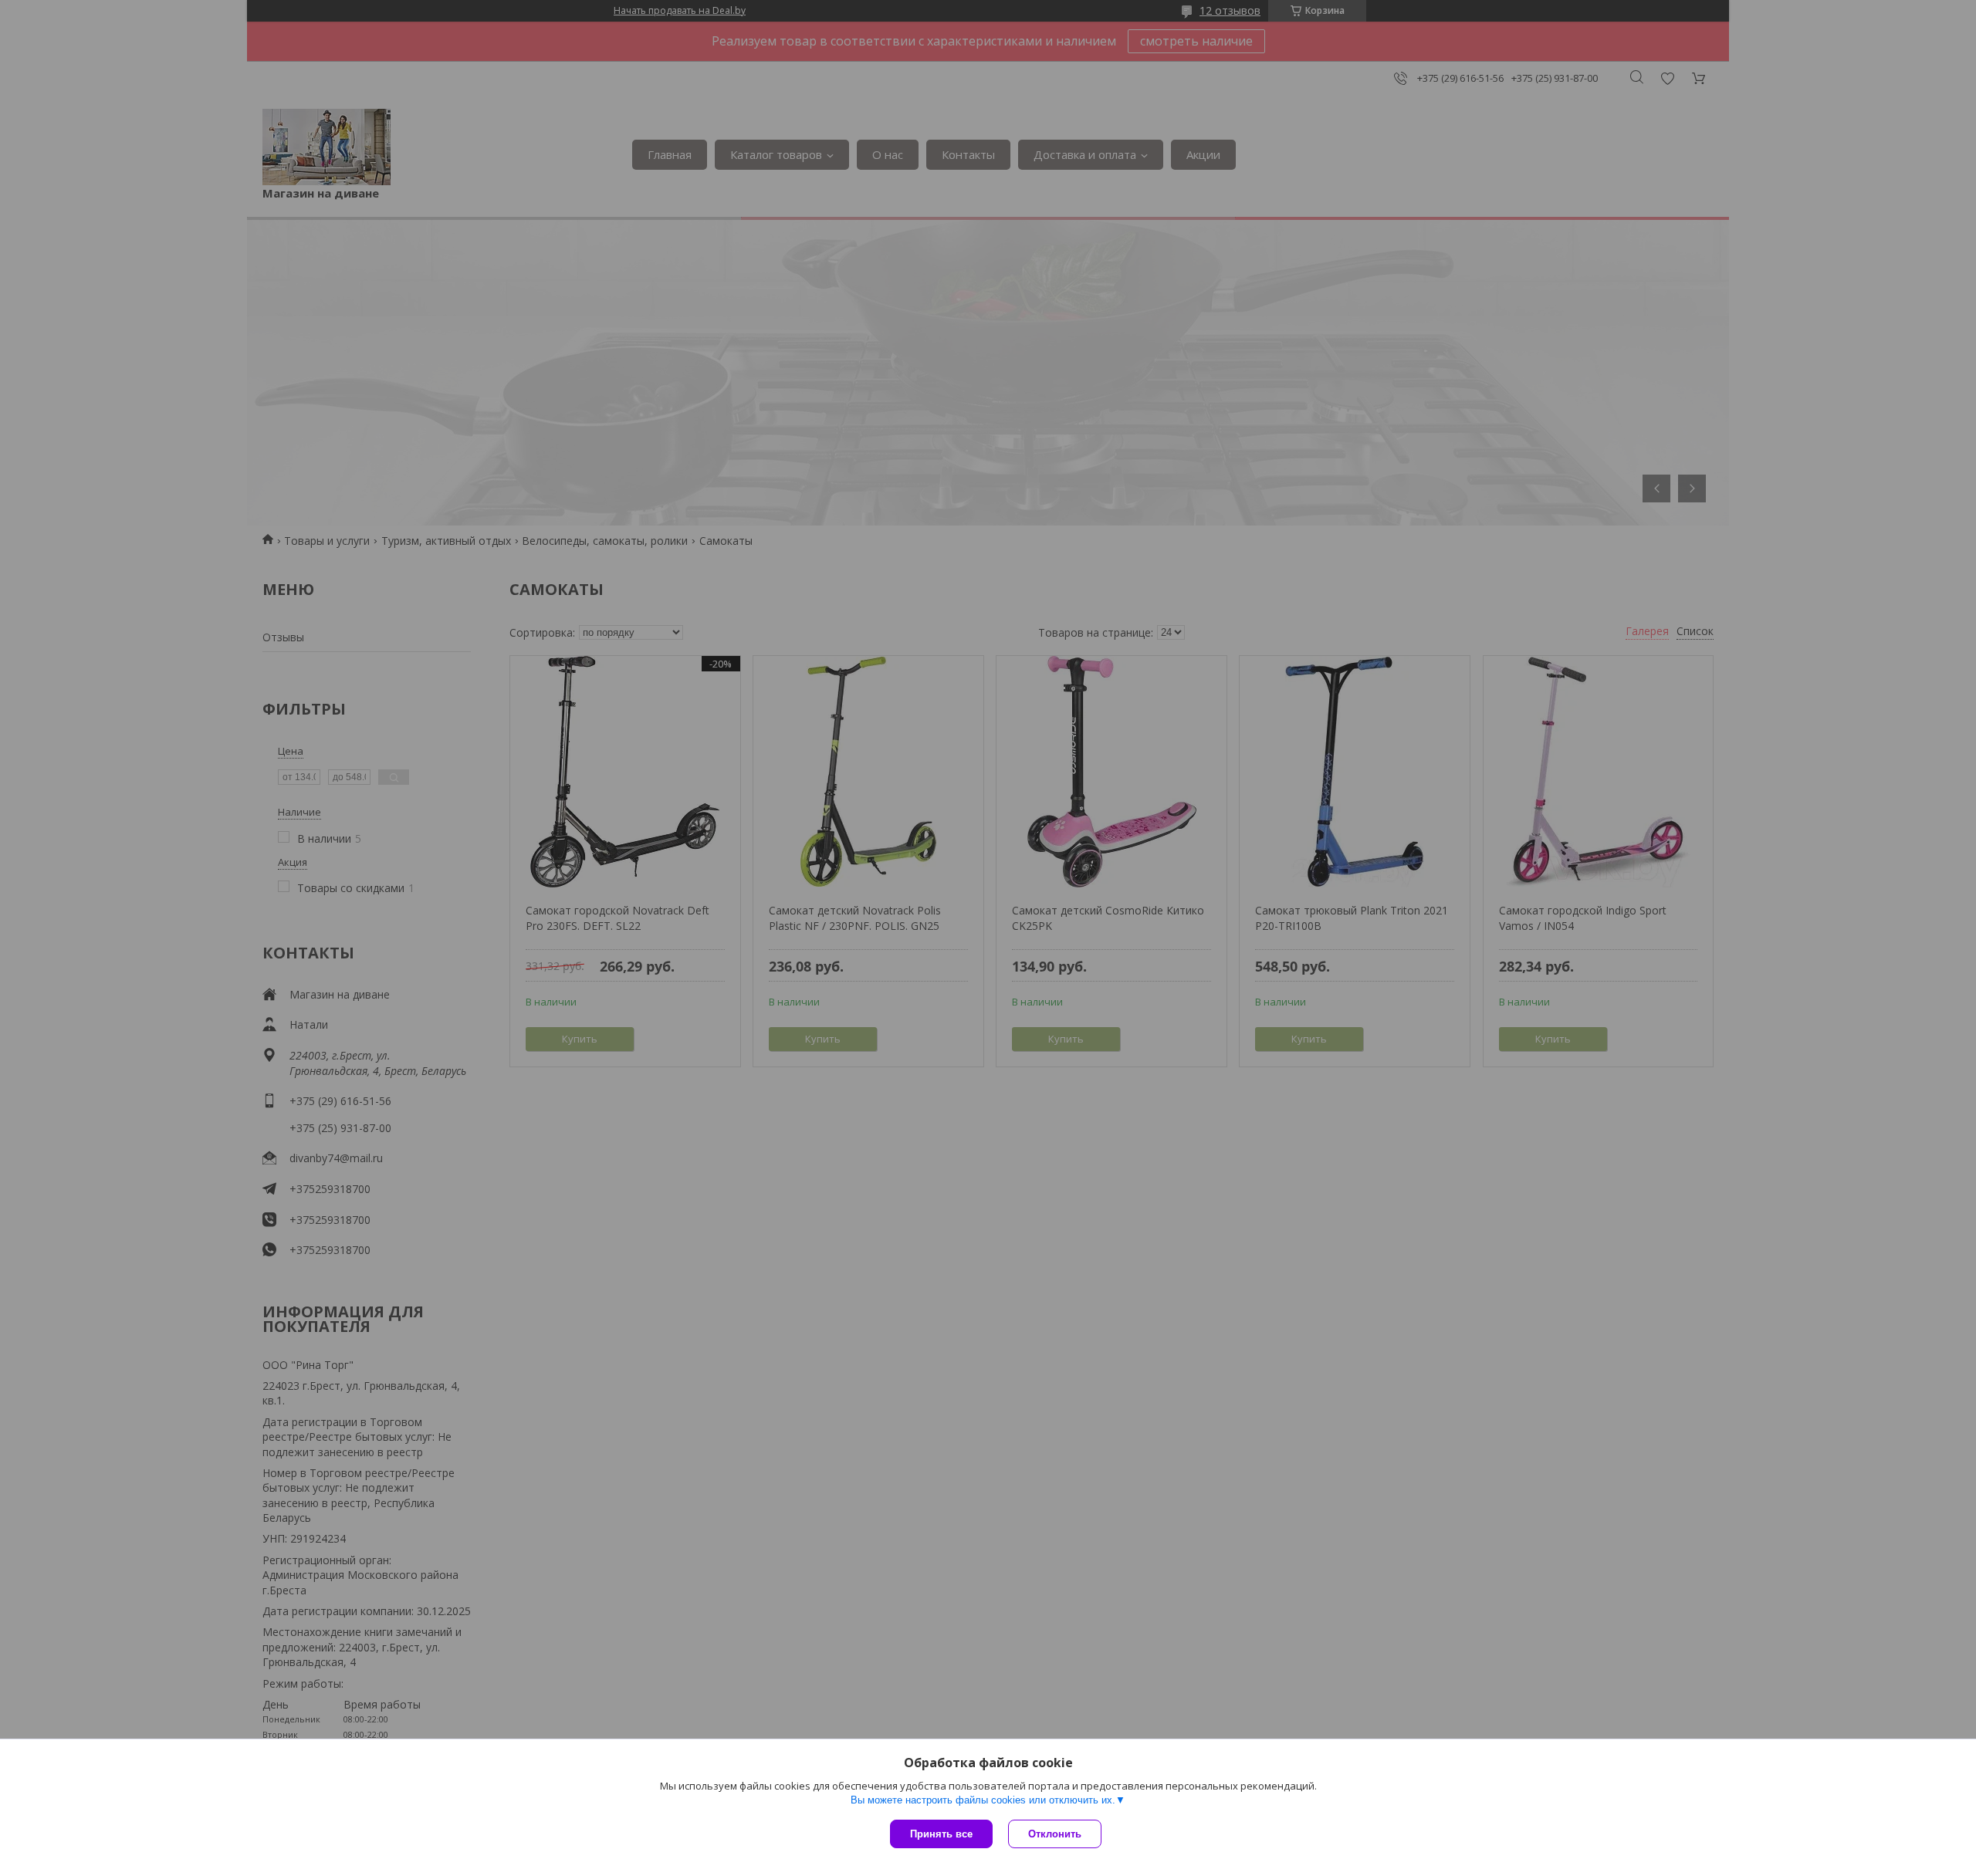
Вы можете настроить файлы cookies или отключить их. (983, 1800)
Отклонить (1055, 1834)
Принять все (941, 1834)
